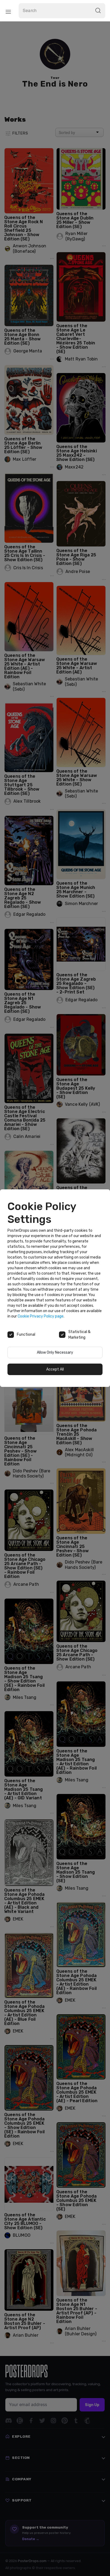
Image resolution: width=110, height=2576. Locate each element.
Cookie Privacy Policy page (41, 1316)
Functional (26, 1334)
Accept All (55, 1369)
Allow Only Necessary (55, 1352)
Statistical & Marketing (79, 1335)
